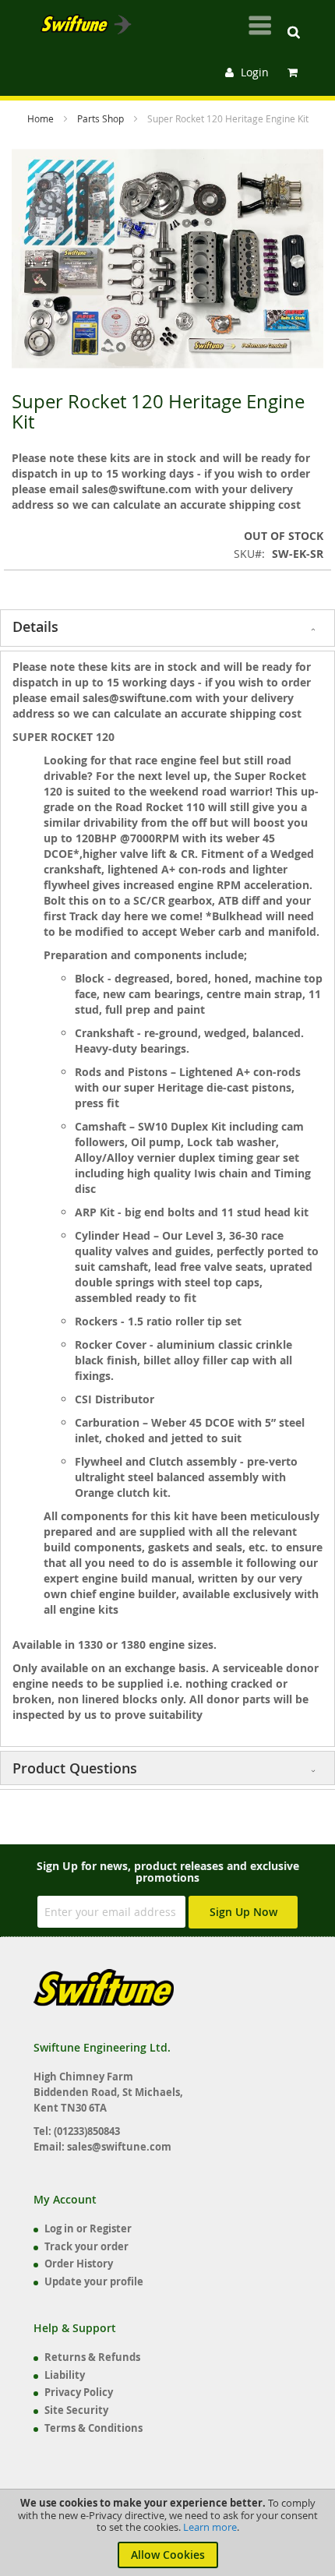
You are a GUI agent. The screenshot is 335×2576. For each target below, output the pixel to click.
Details (35, 626)
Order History (79, 2264)
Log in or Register (88, 2228)
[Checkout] (294, 72)
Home (42, 118)
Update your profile (94, 2281)
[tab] (167, 628)
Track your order (86, 2246)
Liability (65, 2375)
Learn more (210, 2527)
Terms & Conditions (93, 2428)
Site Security (76, 2410)
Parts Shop (102, 118)
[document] (167, 2533)
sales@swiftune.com (119, 2147)
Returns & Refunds (92, 2357)
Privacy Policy (79, 2392)
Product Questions (75, 1768)
